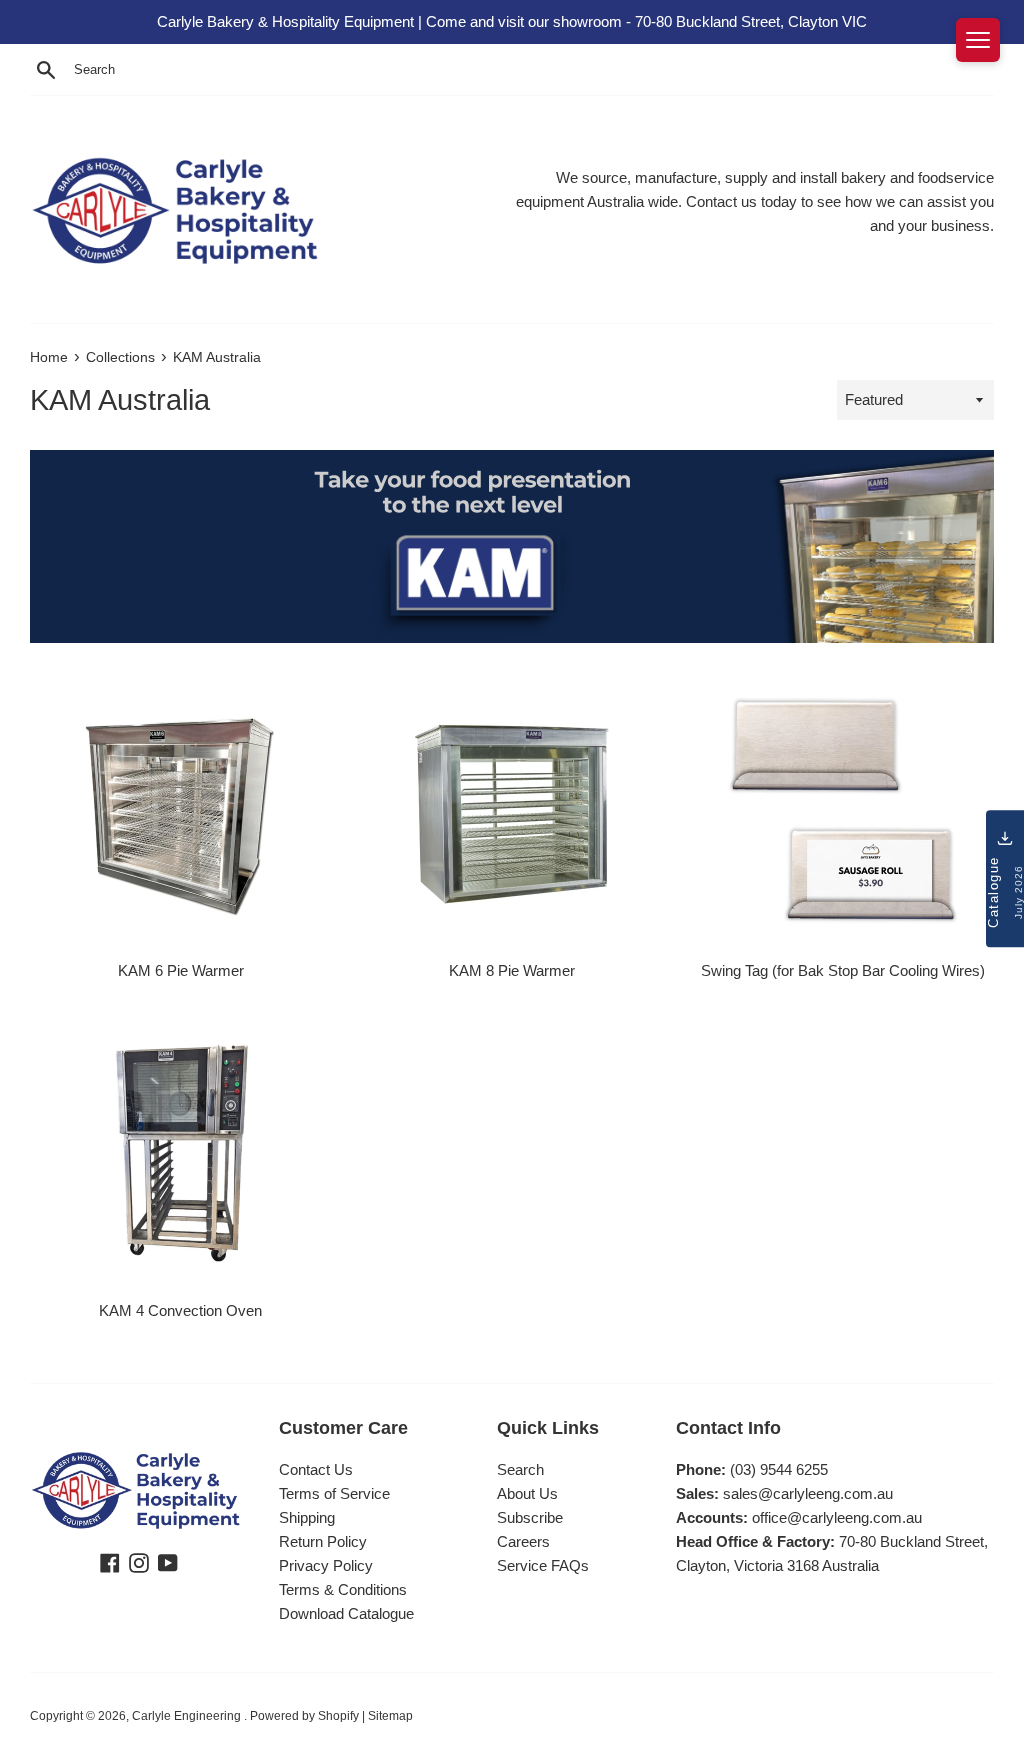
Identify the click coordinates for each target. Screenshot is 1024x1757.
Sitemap (390, 1716)
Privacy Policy (326, 1565)
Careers (523, 1541)
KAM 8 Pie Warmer (512, 970)
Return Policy (323, 1541)
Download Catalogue (346, 1613)
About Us (527, 1493)
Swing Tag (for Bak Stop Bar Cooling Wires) (843, 970)
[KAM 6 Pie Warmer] (180, 811)
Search (520, 1469)
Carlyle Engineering (188, 1716)
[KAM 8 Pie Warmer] (511, 811)
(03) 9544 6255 (779, 1469)
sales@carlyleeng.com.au (808, 1493)
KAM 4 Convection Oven (180, 1310)
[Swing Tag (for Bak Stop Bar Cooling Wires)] (843, 811)
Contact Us (316, 1469)
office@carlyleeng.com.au (837, 1517)
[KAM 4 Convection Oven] (180, 1151)
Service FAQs (543, 1565)
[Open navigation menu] (978, 40)
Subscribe (530, 1517)
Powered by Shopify (304, 1716)
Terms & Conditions (343, 1589)
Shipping (307, 1517)
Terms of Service (334, 1493)
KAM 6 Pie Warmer (181, 970)
